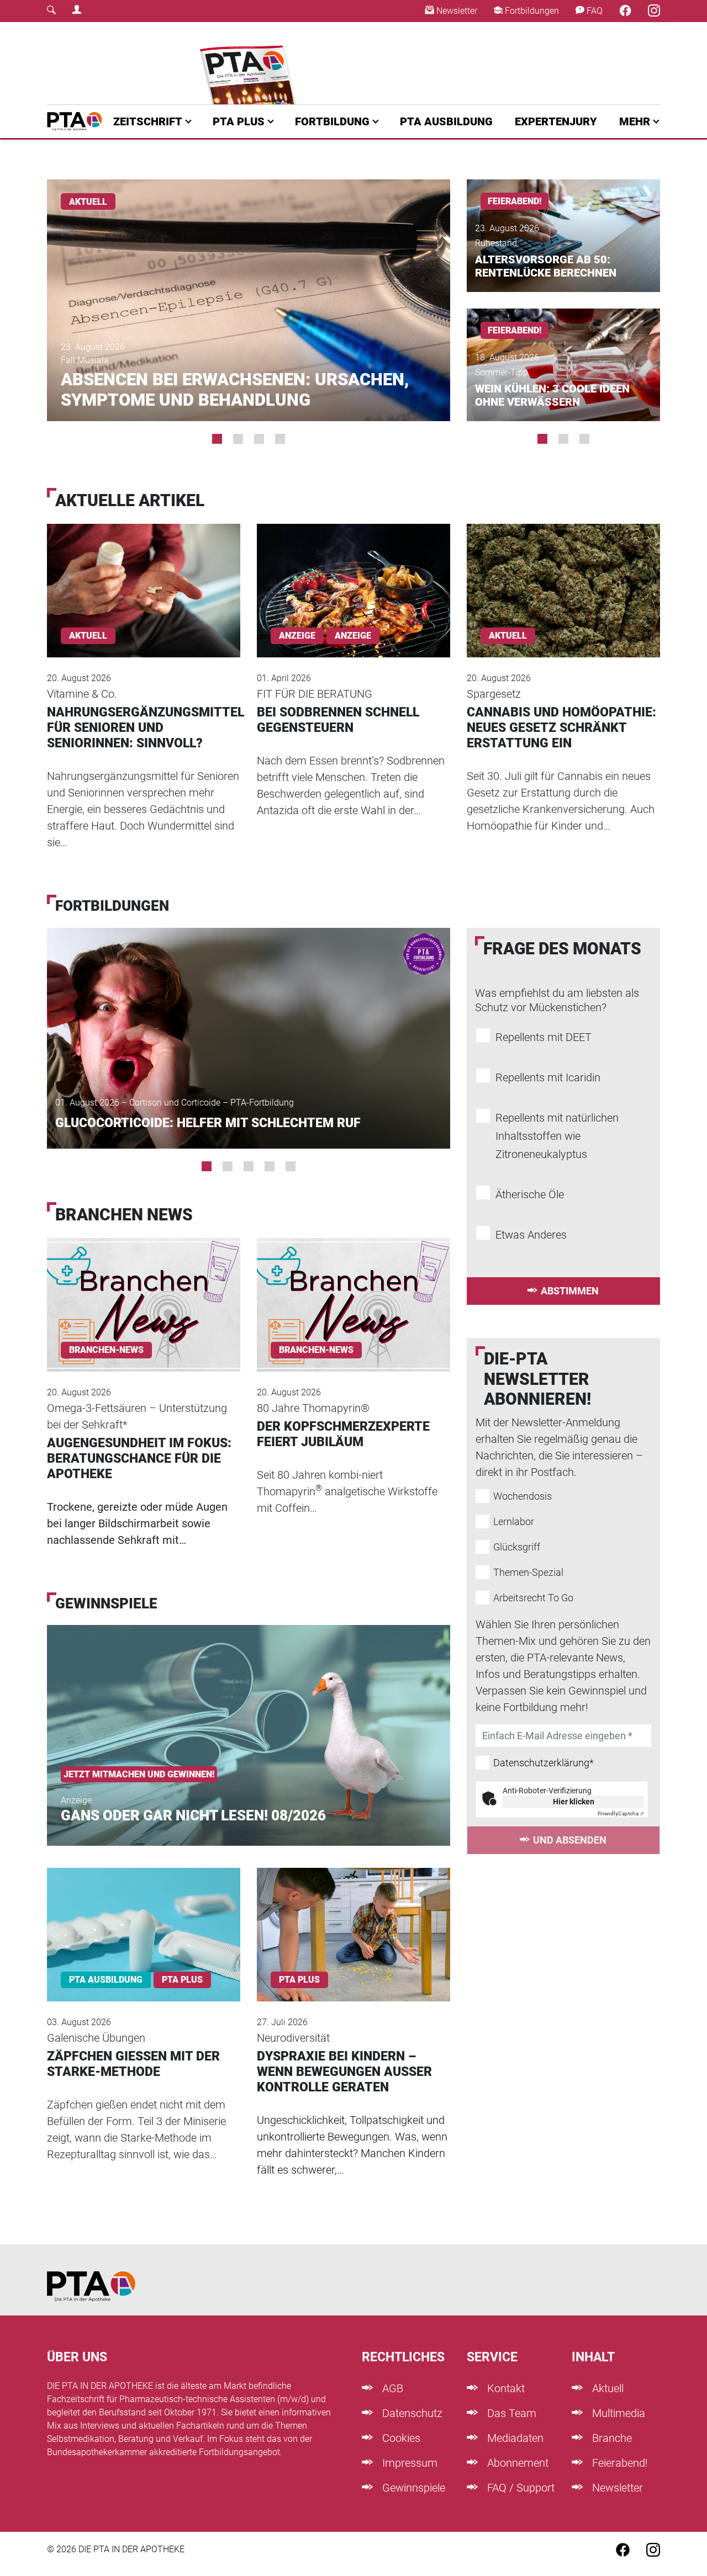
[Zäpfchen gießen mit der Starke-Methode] (144, 1920)
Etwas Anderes (531, 1235)
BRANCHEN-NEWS (106, 1350)
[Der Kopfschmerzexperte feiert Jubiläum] (353, 1290)
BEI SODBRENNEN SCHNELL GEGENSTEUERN (338, 720)
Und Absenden (570, 1840)
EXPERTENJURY (556, 121)
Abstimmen (570, 1291)
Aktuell (606, 2388)
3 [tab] (259, 439)
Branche (611, 2438)
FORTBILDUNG (332, 121)
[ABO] (250, 63)
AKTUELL (88, 202)
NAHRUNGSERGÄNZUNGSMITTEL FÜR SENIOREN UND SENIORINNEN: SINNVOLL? (146, 728)
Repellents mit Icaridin (548, 1077)
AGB (391, 2388)
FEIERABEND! (515, 201)
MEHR (635, 121)
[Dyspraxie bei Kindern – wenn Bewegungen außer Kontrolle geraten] (353, 1920)
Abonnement (516, 2463)
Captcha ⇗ (621, 1813)
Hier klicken (574, 1802)
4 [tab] (280, 439)
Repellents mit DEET (544, 1037)
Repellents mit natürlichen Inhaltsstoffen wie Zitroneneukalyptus (557, 1136)
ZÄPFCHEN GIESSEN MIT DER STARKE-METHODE (133, 2064)
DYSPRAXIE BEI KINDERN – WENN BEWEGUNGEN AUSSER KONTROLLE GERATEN (344, 2072)
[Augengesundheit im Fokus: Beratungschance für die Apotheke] (144, 1290)
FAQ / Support (519, 2488)
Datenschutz (411, 2413)
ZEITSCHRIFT (148, 121)
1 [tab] (217, 439)
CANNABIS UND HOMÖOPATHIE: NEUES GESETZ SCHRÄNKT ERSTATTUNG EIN (561, 728)
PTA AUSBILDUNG (446, 121)
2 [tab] (238, 439)
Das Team (510, 2413)
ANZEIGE (353, 636)
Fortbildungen (531, 11)
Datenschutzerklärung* (544, 1763)
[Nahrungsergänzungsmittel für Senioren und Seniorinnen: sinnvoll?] (144, 575)
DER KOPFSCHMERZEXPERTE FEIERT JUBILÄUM (343, 1434)
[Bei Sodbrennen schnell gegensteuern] (353, 575)
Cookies (400, 2438)
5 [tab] (291, 1166)
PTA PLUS (239, 121)
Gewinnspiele (412, 2488)
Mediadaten (514, 2438)
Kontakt (505, 2388)
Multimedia (617, 2413)
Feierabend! (619, 2463)
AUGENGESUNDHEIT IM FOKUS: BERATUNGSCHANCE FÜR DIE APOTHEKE (139, 1459)
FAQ (593, 11)
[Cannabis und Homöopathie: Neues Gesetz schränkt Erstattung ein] (563, 575)
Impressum (408, 2463)
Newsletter (456, 11)
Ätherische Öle (530, 1194)
